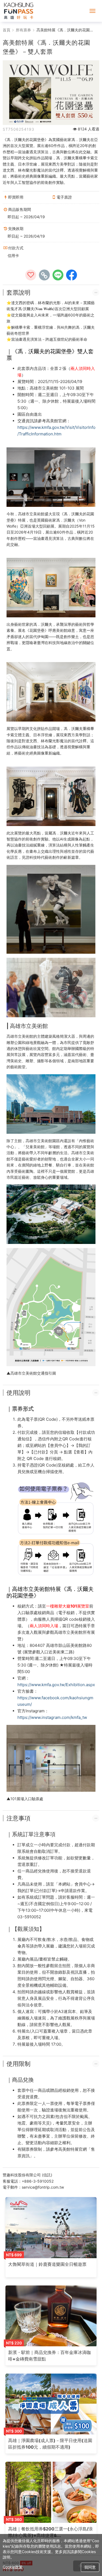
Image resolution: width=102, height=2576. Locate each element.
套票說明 (18, 292)
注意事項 (18, 1818)
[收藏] (31, 275)
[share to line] (58, 275)
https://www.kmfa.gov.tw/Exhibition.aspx (56, 1685)
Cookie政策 (13, 2567)
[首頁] (19, 11)
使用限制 (18, 2064)
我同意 (90, 2567)
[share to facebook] (72, 275)
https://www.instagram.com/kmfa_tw (52, 1717)
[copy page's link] (44, 275)
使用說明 (18, 1393)
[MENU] (92, 11)
